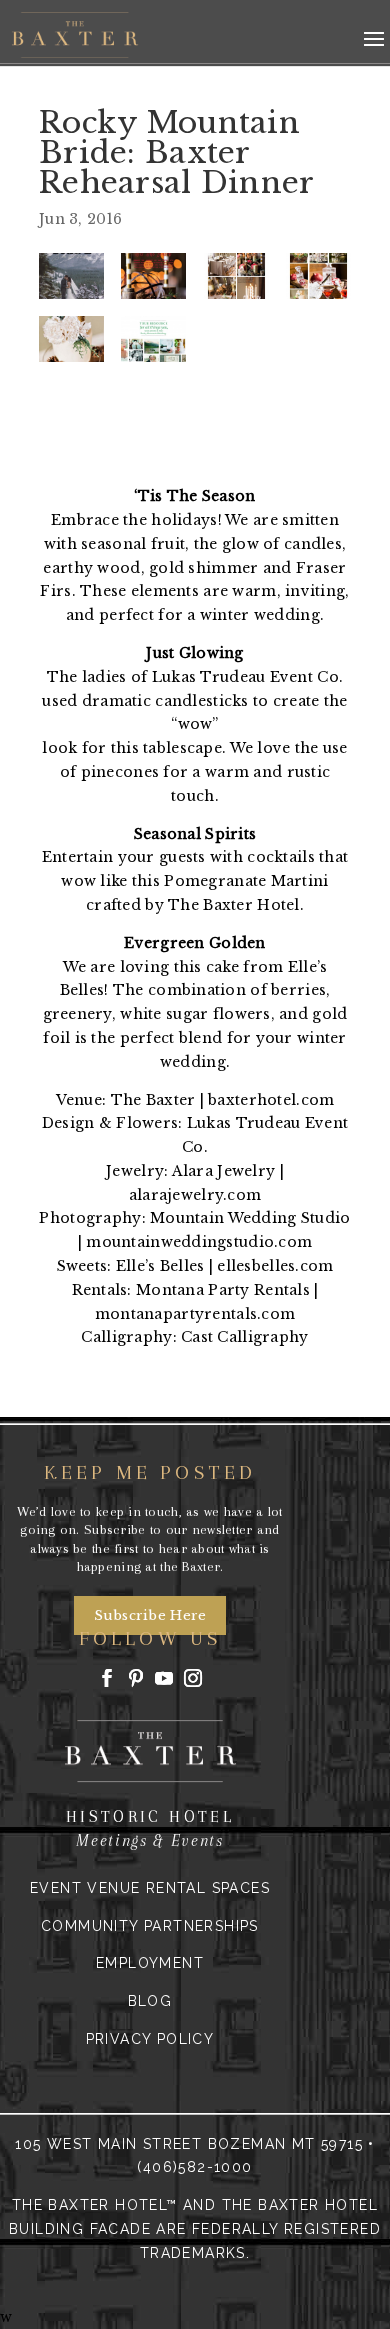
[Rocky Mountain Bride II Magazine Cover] (71, 276)
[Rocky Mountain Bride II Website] (153, 339)
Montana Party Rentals (225, 1290)
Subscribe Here (150, 1615)
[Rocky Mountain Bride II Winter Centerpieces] (236, 276)
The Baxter (153, 1100)
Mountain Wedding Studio (250, 1218)
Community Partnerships (150, 1926)
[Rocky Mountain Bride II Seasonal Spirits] (318, 276)
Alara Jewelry (224, 1171)
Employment (150, 1963)
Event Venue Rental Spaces (150, 1888)
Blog (150, 2001)
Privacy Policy (150, 2039)
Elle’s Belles (160, 1266)
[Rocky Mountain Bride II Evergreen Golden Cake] (71, 339)
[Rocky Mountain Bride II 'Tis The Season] (153, 276)
